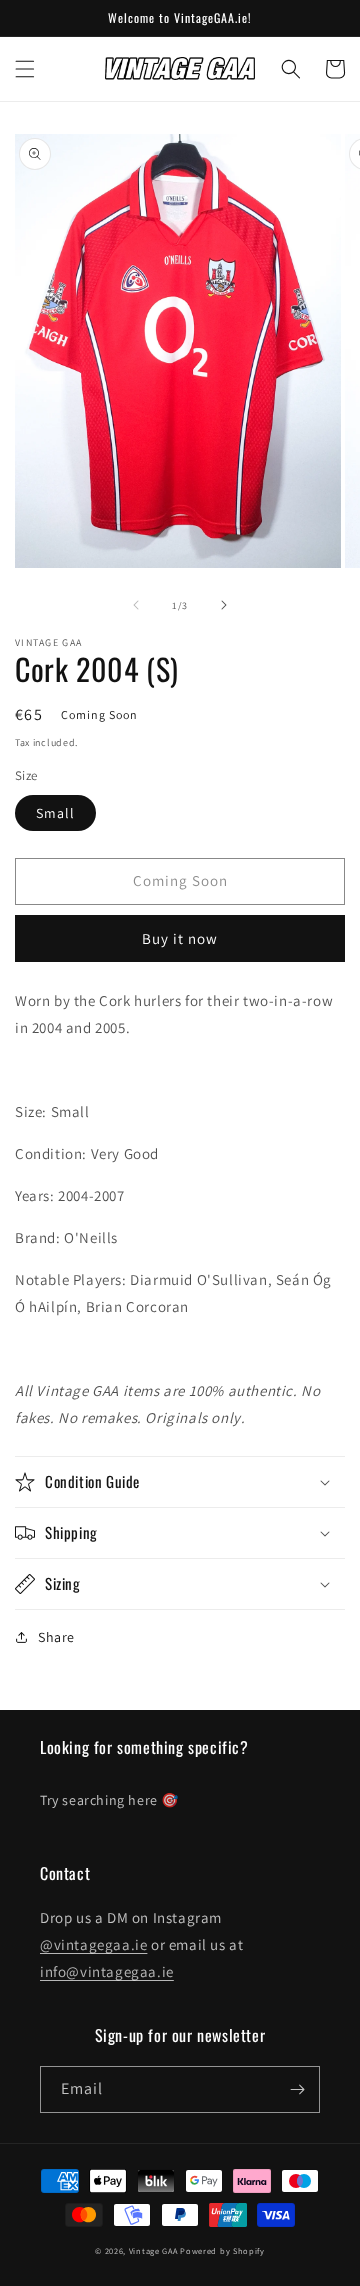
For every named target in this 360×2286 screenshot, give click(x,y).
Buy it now (180, 938)
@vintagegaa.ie (93, 1944)
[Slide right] (224, 605)
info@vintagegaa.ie (107, 1971)
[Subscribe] (297, 2089)
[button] (25, 69)
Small (55, 813)
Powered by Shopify (222, 2250)
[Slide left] (136, 605)
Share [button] (56, 1637)
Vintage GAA (153, 2250)
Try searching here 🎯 (109, 1800)
